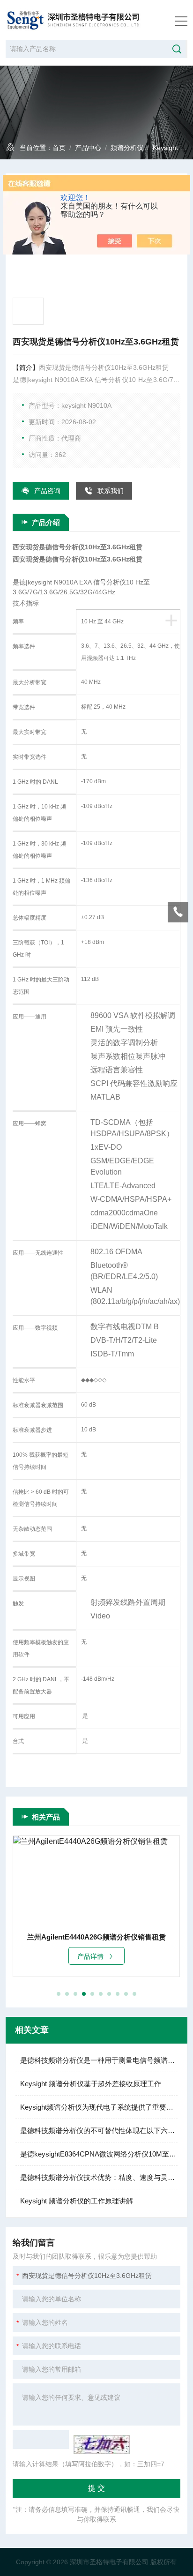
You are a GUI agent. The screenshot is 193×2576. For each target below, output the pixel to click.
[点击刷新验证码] (102, 2444)
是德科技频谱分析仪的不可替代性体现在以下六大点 (99, 2130)
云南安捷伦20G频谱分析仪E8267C (100, 1937)
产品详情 (94, 1956)
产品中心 (88, 148)
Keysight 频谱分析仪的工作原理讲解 (77, 2201)
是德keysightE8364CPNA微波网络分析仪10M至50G (99, 2154)
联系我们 (111, 491)
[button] (59, 1994)
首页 (59, 148)
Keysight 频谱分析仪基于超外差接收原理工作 (91, 2084)
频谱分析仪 (127, 148)
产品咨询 (47, 491)
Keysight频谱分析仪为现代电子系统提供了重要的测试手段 (99, 2107)
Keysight (165, 148)
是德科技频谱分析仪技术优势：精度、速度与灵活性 (99, 2177)
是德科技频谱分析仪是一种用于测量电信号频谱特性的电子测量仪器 (99, 2060)
